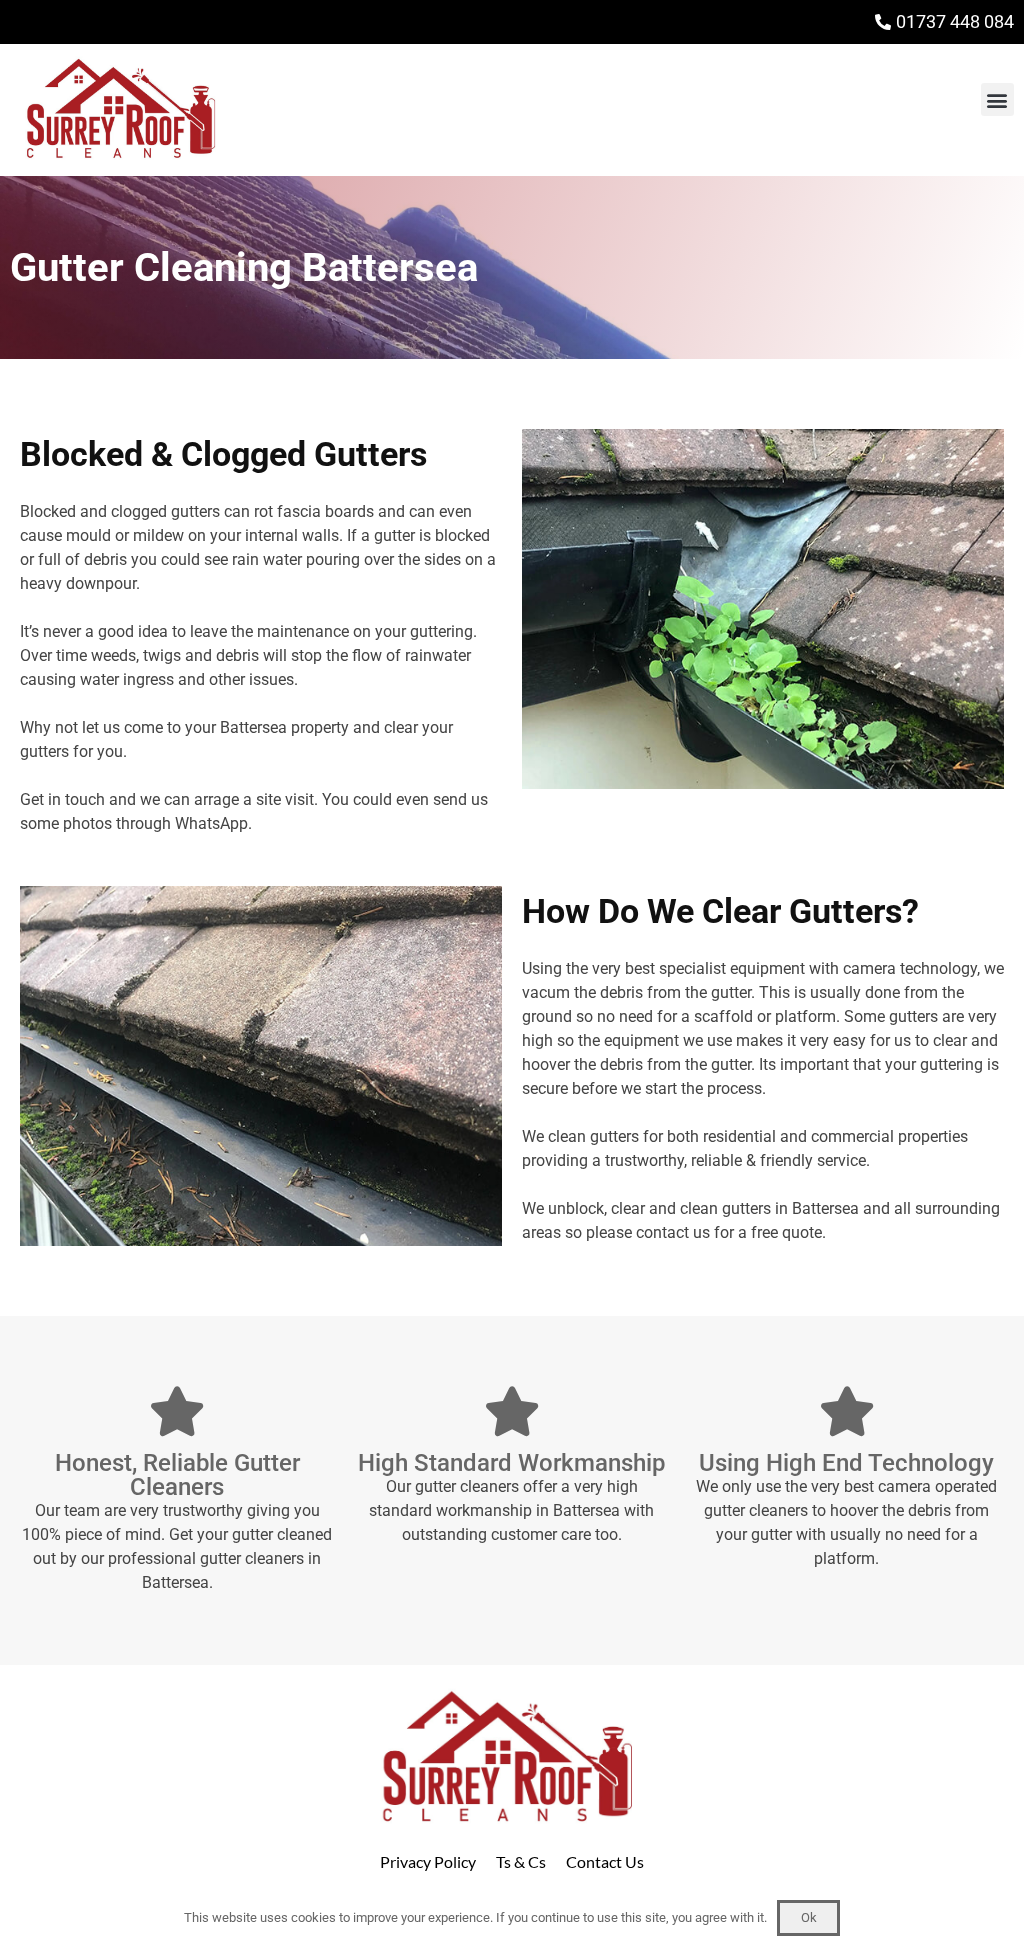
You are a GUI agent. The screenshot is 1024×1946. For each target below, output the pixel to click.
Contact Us (605, 1861)
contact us (673, 1232)
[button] (997, 99)
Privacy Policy (428, 1861)
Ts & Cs (521, 1861)
